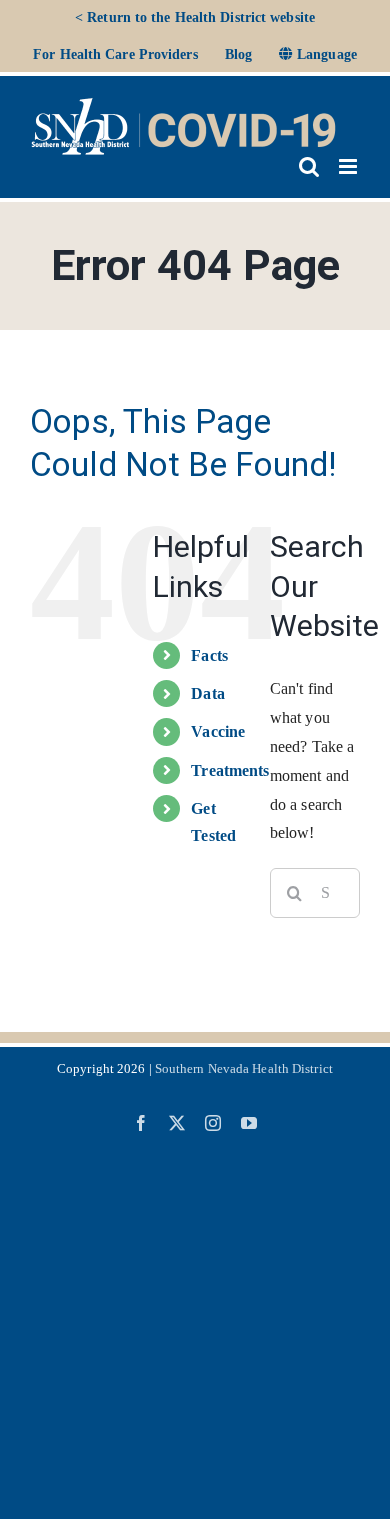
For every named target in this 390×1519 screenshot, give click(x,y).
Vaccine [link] (218, 731)
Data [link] (207, 693)
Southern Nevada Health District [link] (244, 1068)
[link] (115, 55)
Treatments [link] (230, 770)
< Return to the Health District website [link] (195, 17)
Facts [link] (209, 655)
